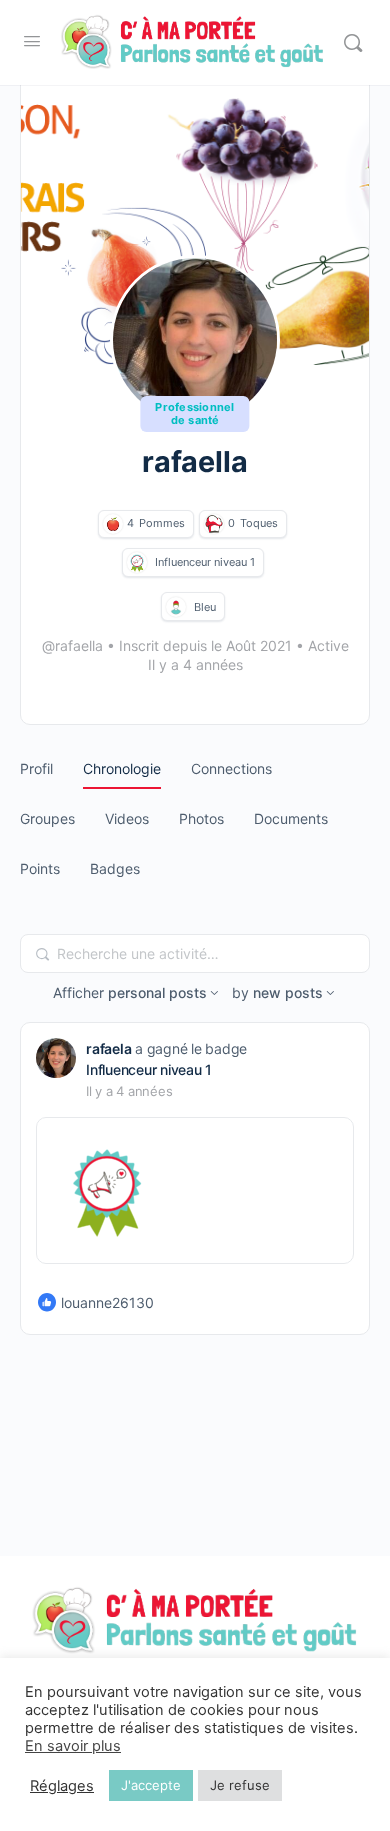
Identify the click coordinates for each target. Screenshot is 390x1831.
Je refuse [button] (240, 1785)
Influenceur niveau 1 (149, 1069)
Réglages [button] (62, 1786)
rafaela (108, 1048)
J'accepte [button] (151, 1785)
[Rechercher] (353, 42)
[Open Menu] (32, 40)
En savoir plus (73, 1746)
